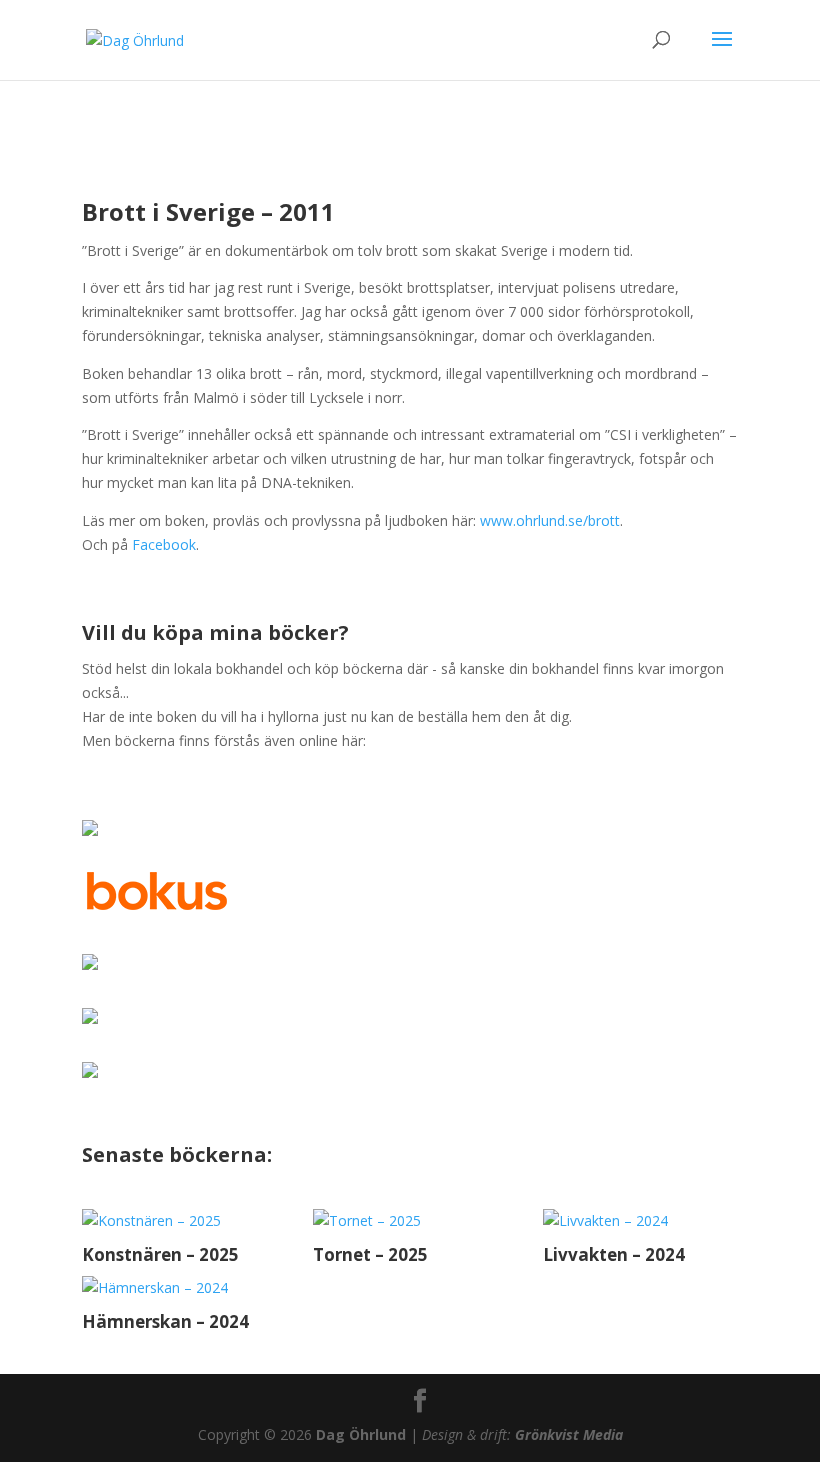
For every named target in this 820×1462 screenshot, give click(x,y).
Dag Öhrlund (361, 1434)
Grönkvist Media (569, 1434)
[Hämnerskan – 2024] (179, 1288)
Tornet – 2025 (370, 1254)
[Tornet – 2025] (410, 1221)
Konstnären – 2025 (160, 1254)
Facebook (164, 544)
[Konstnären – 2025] (179, 1221)
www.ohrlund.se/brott (550, 520)
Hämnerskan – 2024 (165, 1321)
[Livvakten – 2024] (640, 1221)
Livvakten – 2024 (614, 1254)
